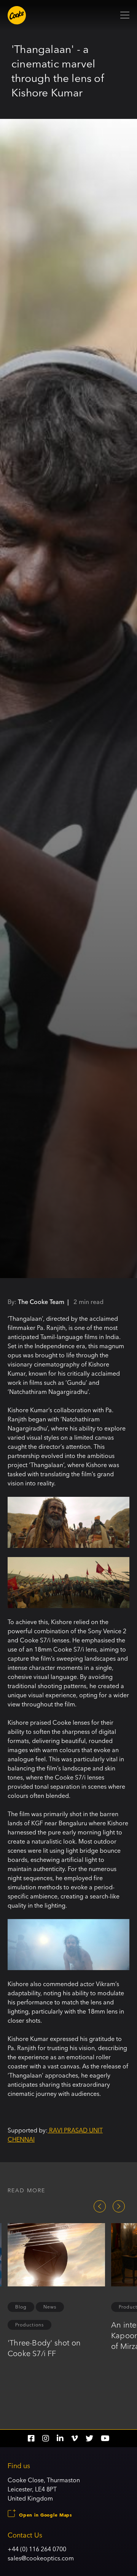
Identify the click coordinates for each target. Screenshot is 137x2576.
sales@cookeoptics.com (41, 2558)
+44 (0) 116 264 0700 (37, 2549)
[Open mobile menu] (125, 15)
